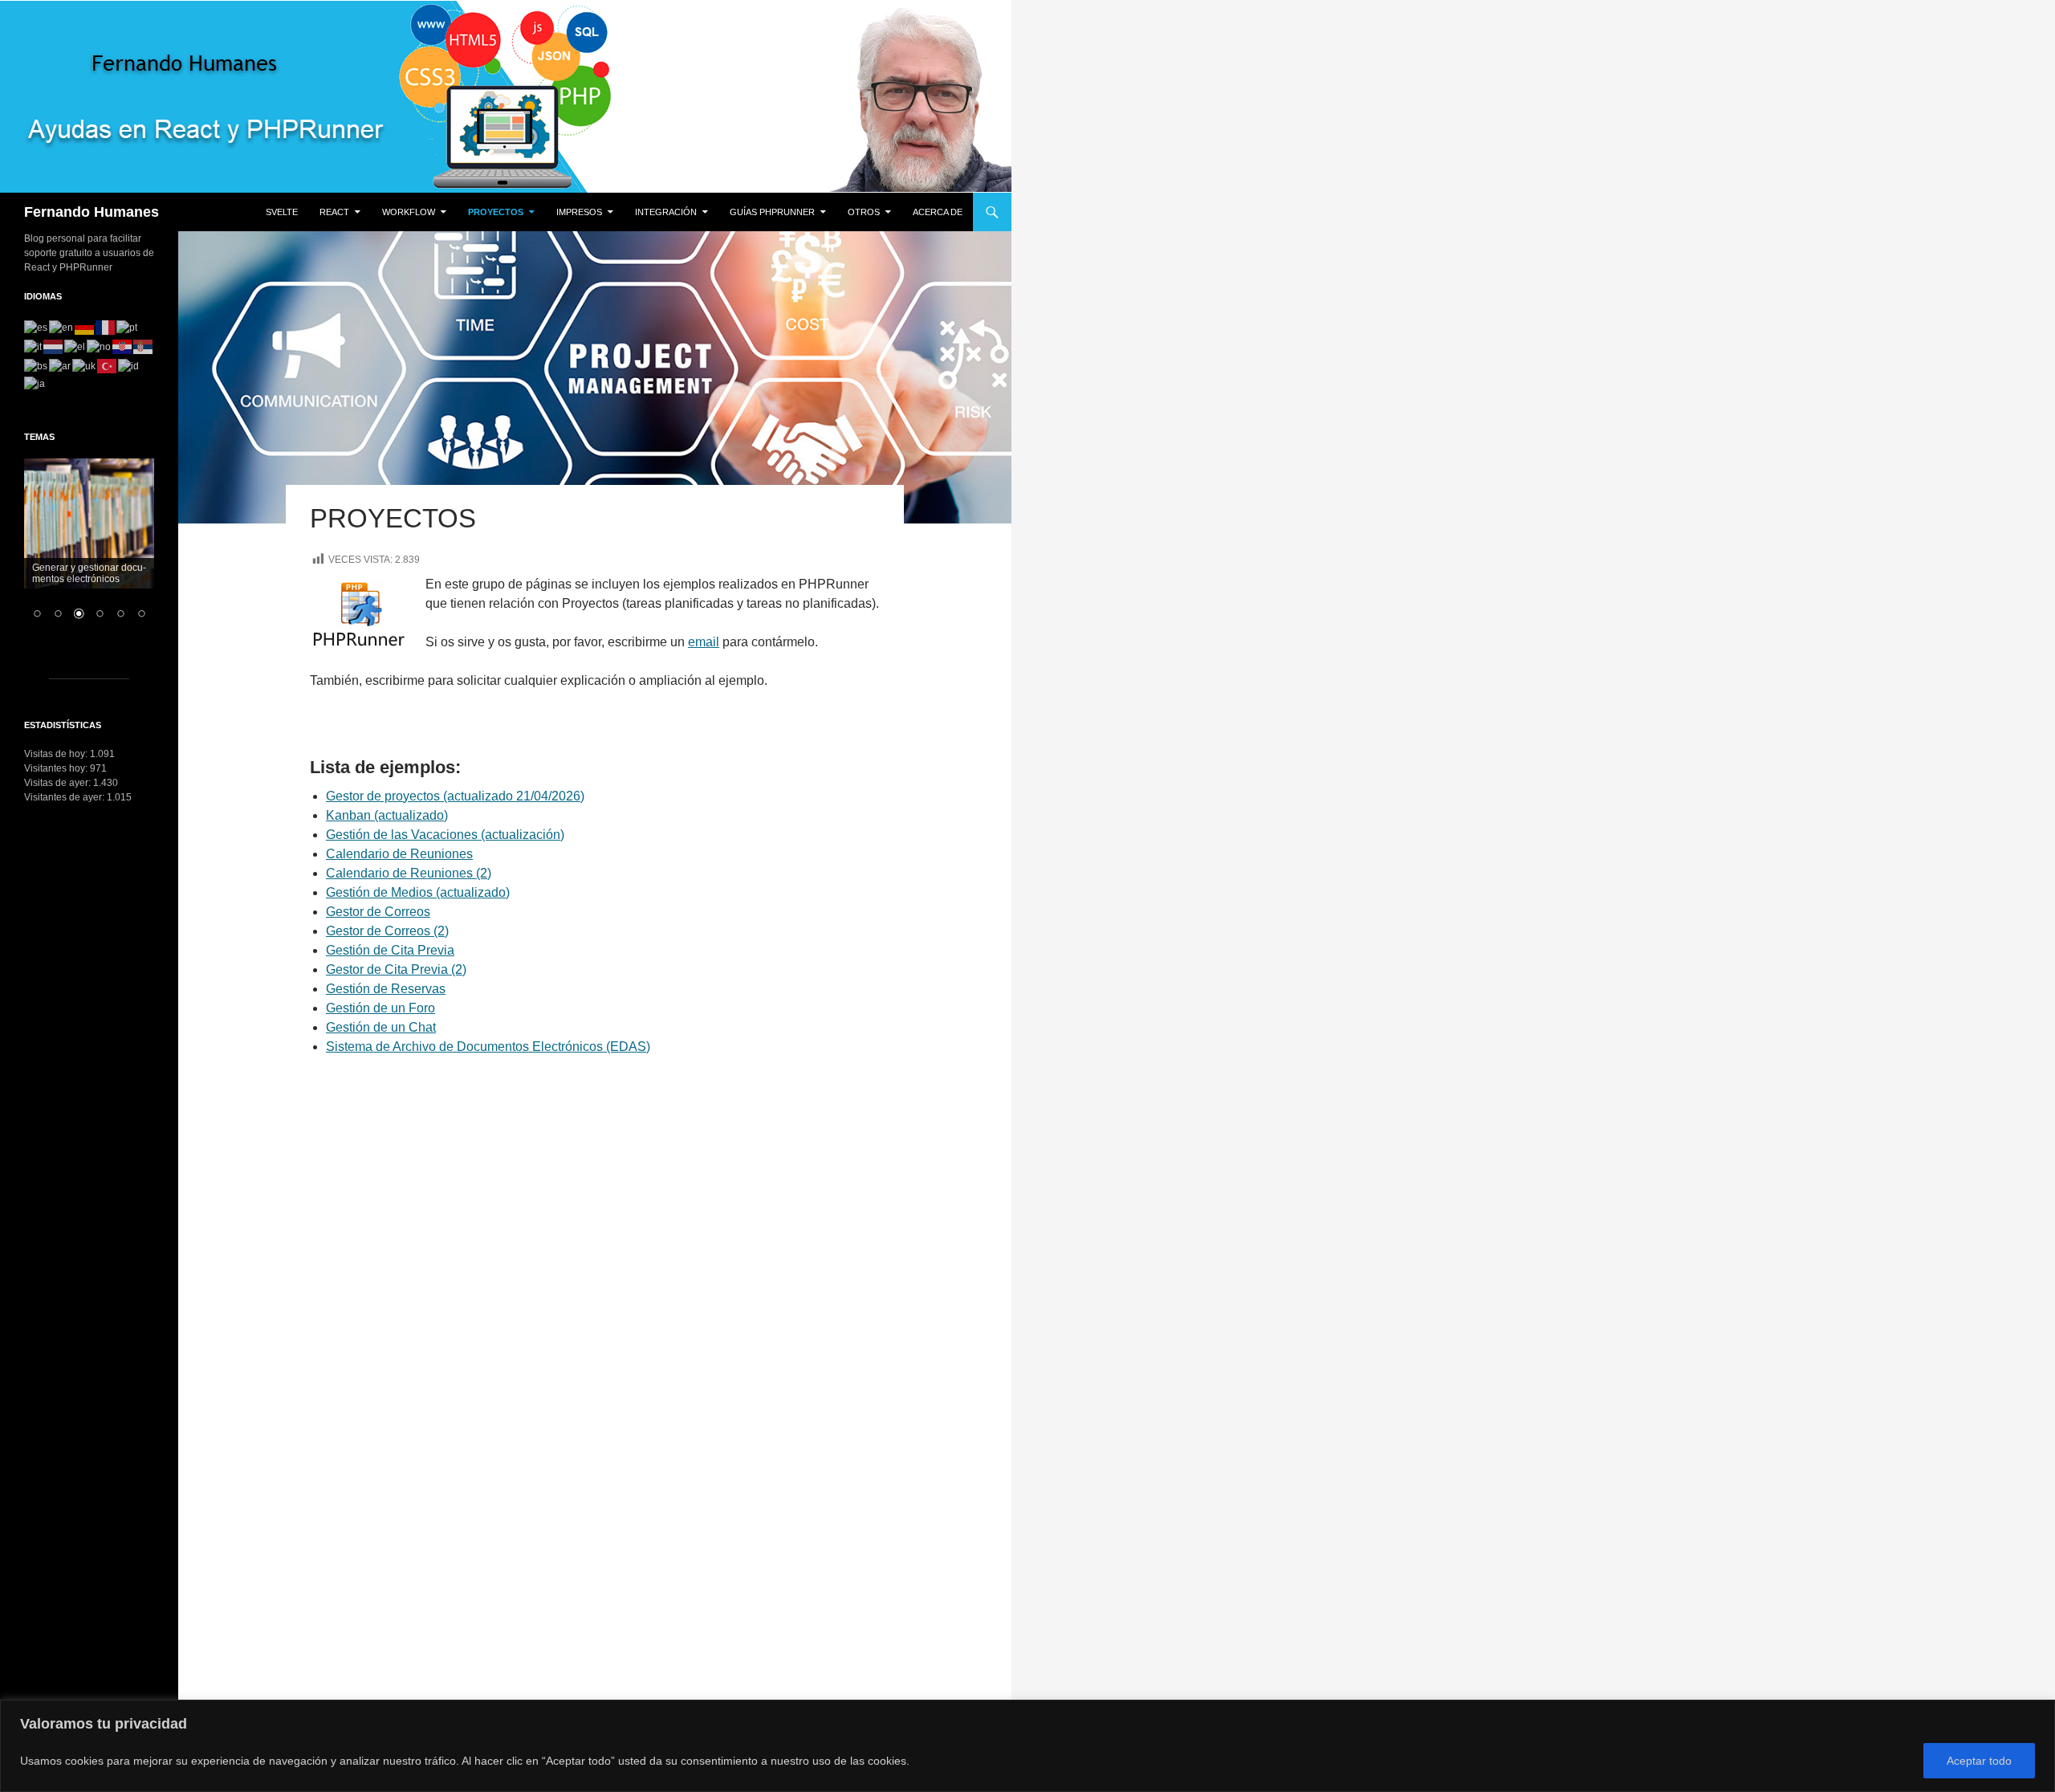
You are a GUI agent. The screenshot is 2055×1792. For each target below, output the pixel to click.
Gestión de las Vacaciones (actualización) (445, 835)
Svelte (282, 212)
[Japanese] (35, 383)
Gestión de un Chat (381, 1027)
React (334, 212)
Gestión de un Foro (380, 1008)
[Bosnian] (37, 365)
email (704, 642)
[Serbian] (144, 346)
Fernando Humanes (92, 212)
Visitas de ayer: (59, 783)
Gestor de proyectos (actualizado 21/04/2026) (455, 796)
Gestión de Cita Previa (390, 950)
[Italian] (34, 346)
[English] (62, 327)
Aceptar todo (1979, 1761)
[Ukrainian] (85, 365)
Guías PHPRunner (772, 212)
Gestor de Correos (378, 912)
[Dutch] (54, 346)
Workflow (409, 212)
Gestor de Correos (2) (387, 931)
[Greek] (75, 346)
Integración (666, 212)
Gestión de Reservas (386, 989)
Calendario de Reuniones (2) (409, 873)
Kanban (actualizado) (387, 815)
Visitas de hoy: (57, 754)
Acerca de (938, 212)
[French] (106, 327)
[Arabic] (61, 365)
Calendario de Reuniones (399, 854)
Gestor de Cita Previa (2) (396, 969)
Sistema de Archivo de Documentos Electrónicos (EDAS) (488, 1047)
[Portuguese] (128, 327)
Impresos (579, 212)
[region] (1027, 1746)
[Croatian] (123, 346)
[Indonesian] (129, 365)
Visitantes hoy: (57, 768)
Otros (864, 212)
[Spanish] (37, 327)
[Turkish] (108, 365)
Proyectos (496, 212)
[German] (85, 327)
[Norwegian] (100, 346)
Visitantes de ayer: (65, 797)
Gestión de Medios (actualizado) (418, 892)
